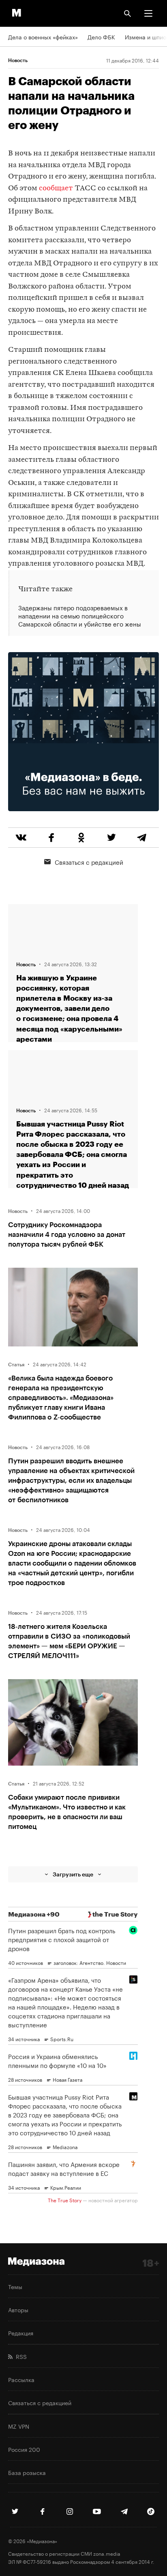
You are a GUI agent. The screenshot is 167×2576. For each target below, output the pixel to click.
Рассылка (21, 2379)
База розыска (27, 2472)
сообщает (56, 188)
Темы (15, 2286)
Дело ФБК (101, 37)
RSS (20, 2356)
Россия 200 (24, 2449)
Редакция (21, 2333)
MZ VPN (19, 2426)
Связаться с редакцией (89, 862)
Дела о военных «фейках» (43, 37)
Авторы (18, 2309)
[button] (148, 13)
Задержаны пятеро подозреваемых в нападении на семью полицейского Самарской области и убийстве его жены (80, 616)
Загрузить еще (73, 1874)
